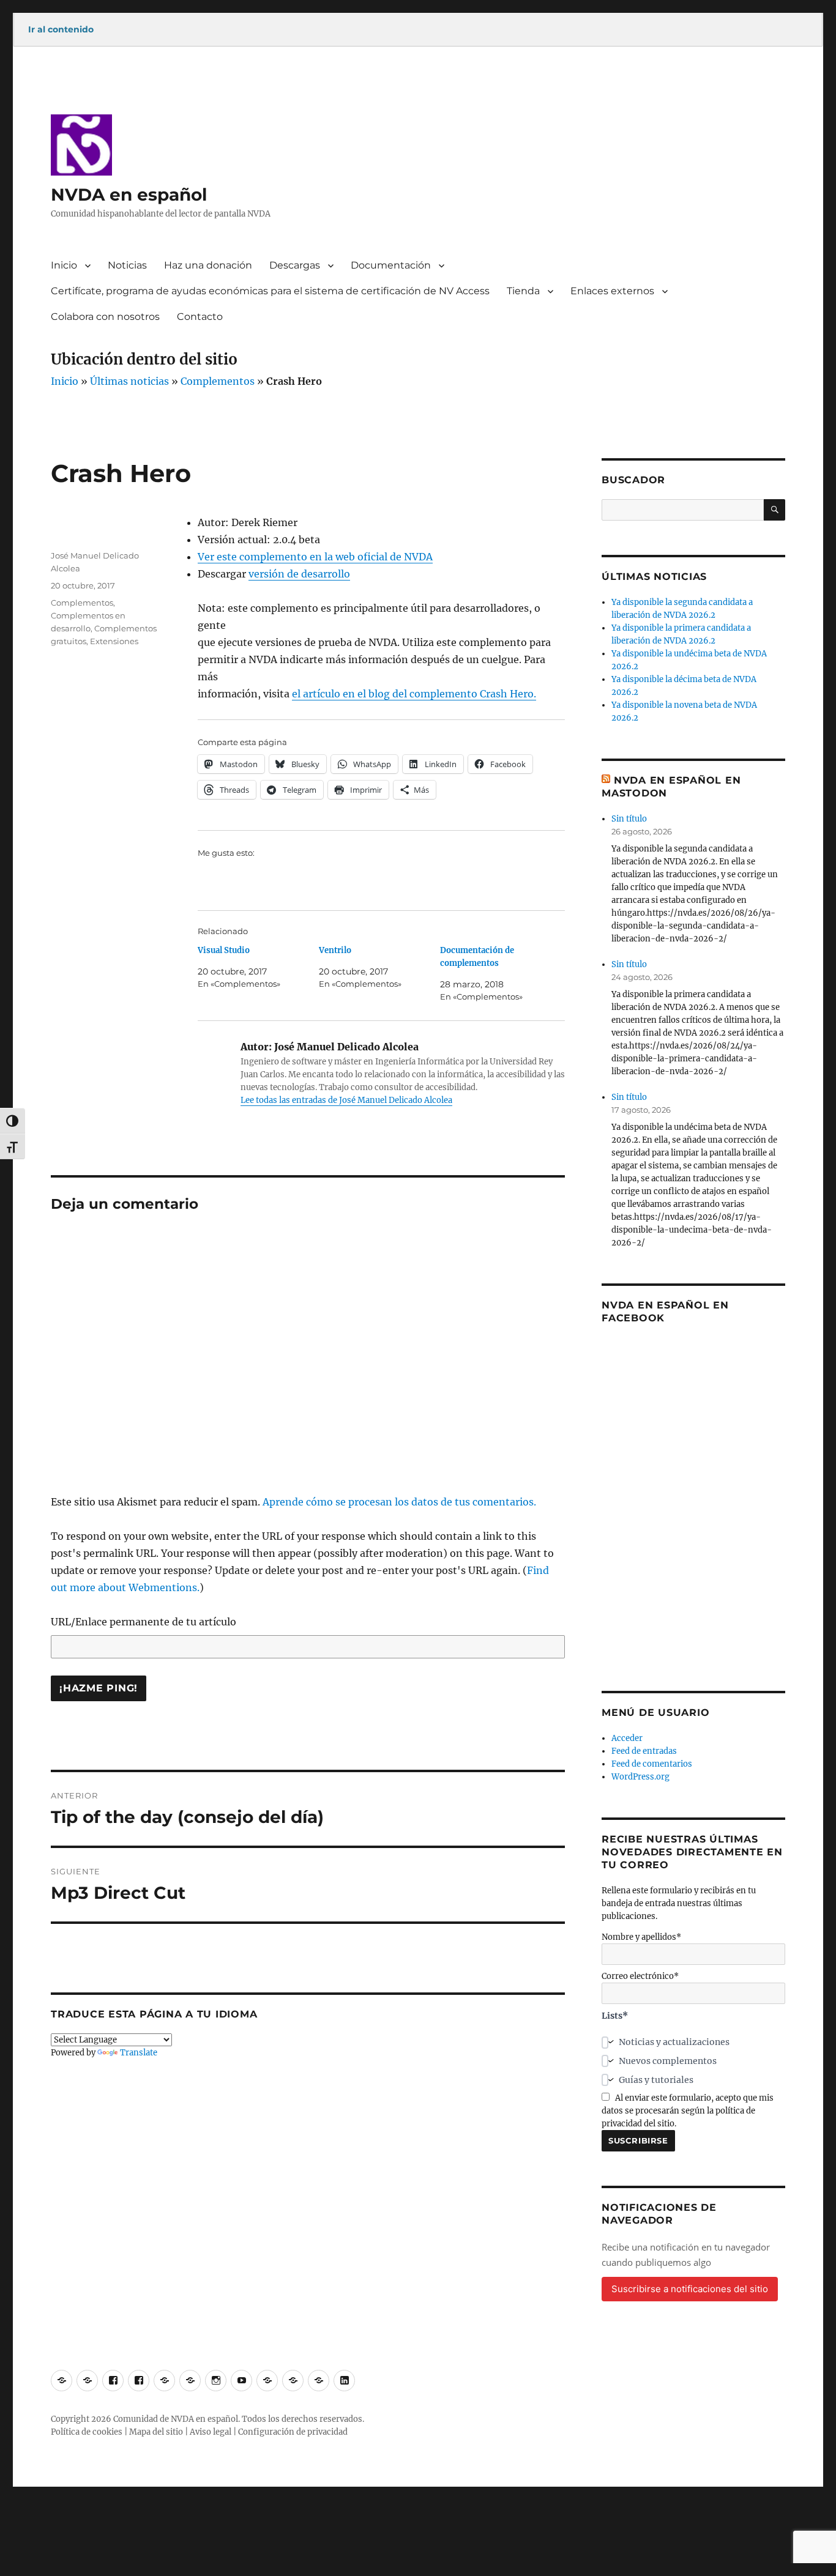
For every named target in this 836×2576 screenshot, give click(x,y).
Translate (139, 2053)
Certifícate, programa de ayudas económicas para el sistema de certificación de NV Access (270, 291)
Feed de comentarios (652, 1764)
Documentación (391, 265)
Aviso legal (211, 2432)
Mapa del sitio (156, 2432)
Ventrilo (335, 950)
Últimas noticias (129, 381)
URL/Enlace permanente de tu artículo (144, 1622)
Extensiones (114, 641)
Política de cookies (87, 2432)
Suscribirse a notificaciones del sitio (690, 2289)
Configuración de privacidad (293, 2432)
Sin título (629, 819)
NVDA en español (129, 195)
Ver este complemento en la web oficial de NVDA (315, 557)
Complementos (218, 381)
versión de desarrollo (299, 574)
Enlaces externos (612, 291)
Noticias (127, 265)
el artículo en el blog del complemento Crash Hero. (414, 694)
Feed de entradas (644, 1751)
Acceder (627, 1738)
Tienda (523, 291)
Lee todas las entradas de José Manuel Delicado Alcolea (346, 1100)
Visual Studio (224, 950)
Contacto (200, 317)
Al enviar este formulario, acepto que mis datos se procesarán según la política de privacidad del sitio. (688, 2111)
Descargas (295, 265)
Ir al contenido (61, 29)
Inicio (64, 265)
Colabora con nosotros (105, 317)
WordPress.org (640, 1777)
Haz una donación (208, 265)
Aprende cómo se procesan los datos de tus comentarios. (399, 1502)
